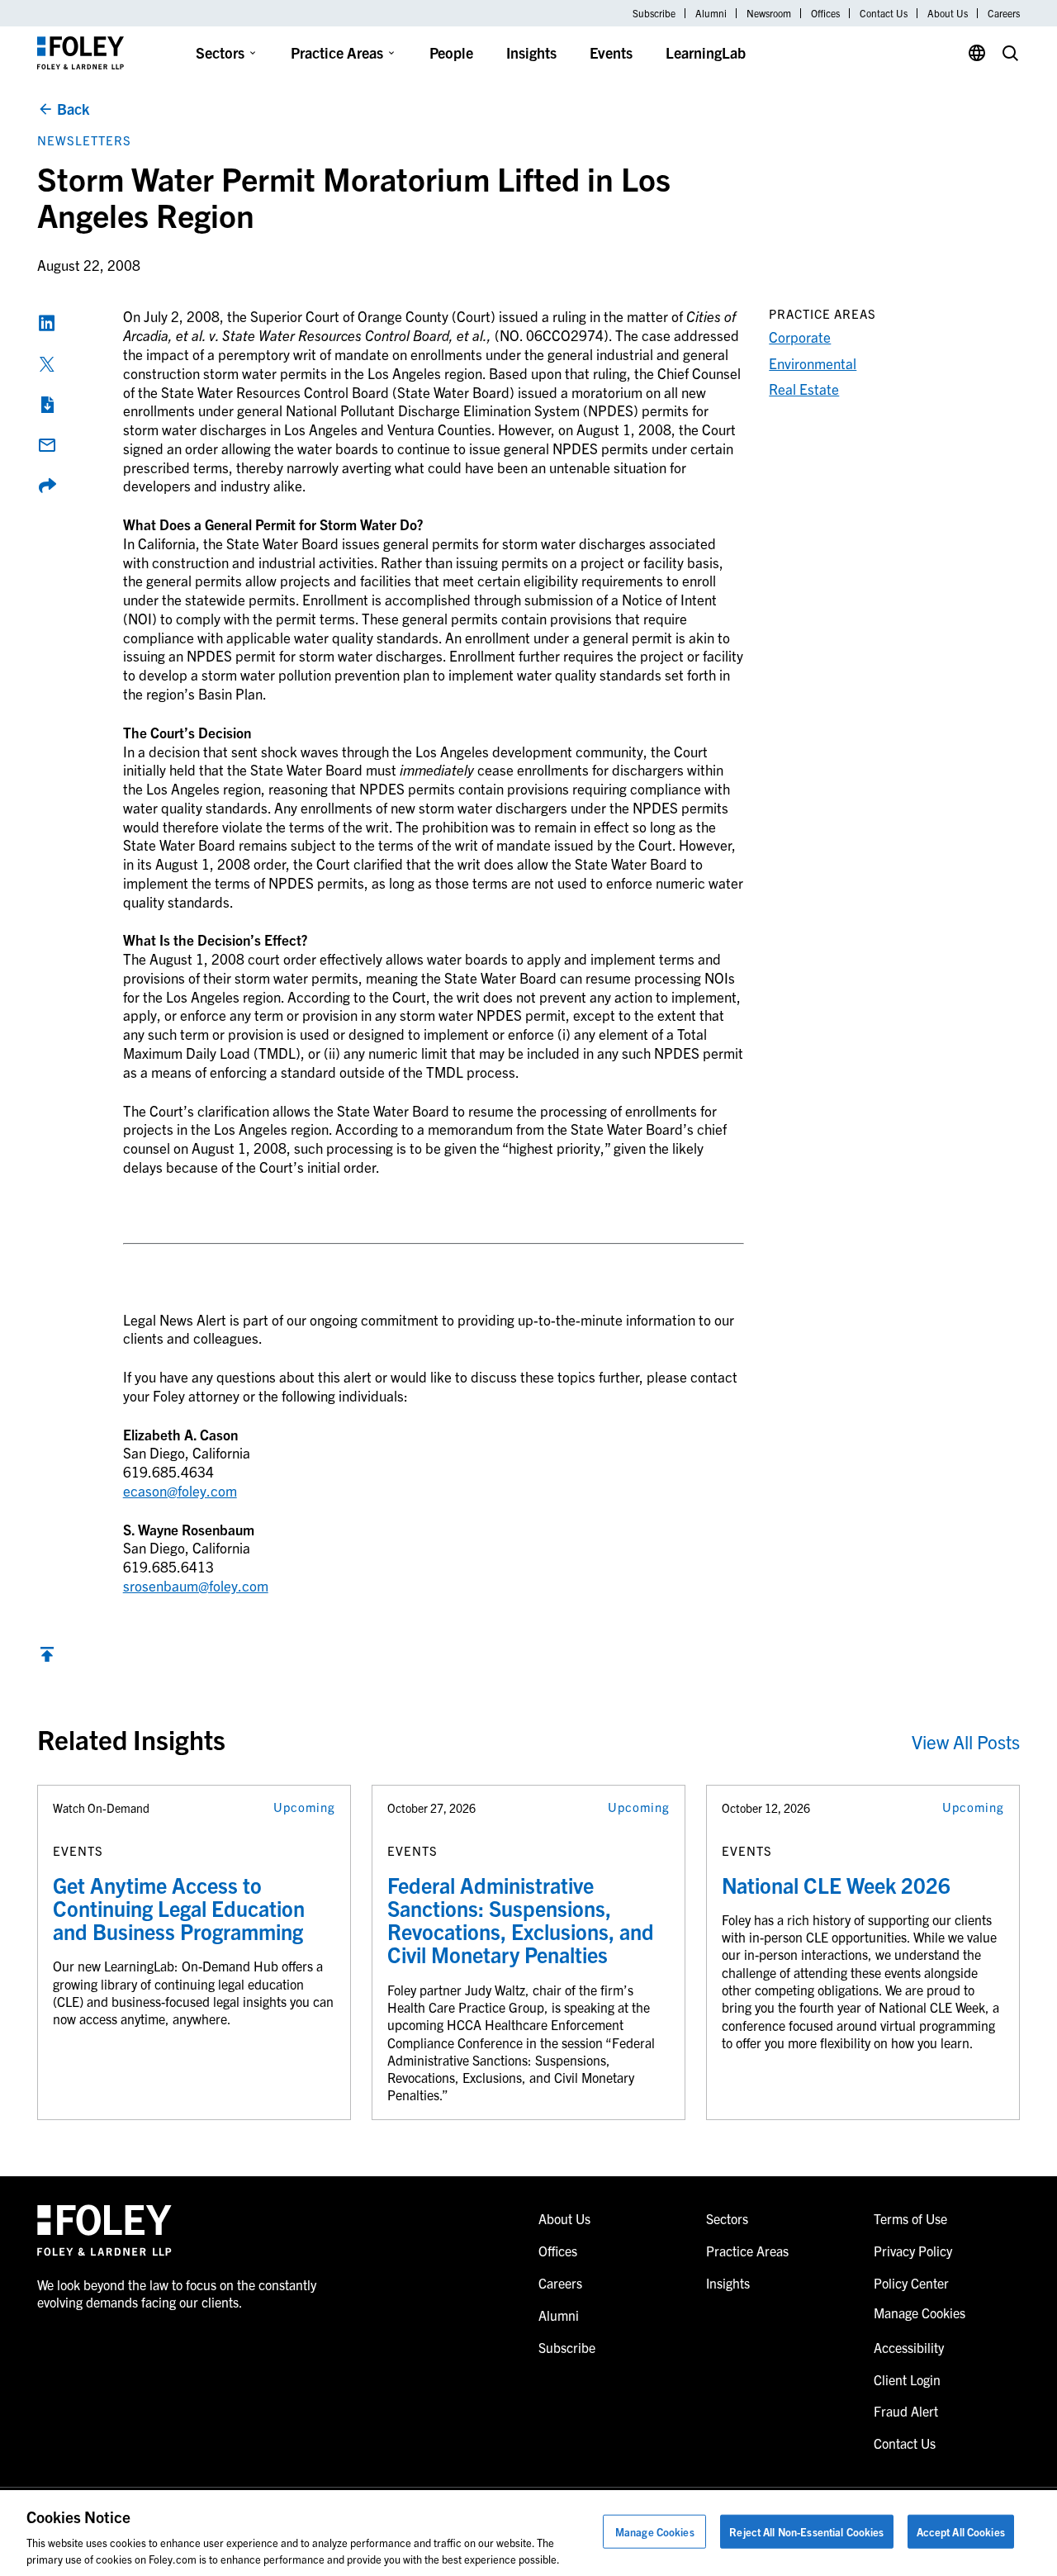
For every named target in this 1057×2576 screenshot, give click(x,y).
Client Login (907, 2379)
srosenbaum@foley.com (196, 1585)
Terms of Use (910, 2218)
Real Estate (804, 389)
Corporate (800, 337)
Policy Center (911, 2283)
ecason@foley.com (180, 1490)
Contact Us (884, 13)
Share (47, 486)
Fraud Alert (906, 2411)
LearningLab (706, 52)
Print (47, 405)
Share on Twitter (47, 364)
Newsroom (769, 13)
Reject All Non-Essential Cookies (806, 2532)
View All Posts (966, 1741)
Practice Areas (337, 52)
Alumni (711, 13)
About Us (948, 13)
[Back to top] (47, 1658)
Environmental (813, 363)
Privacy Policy (913, 2251)
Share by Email (47, 445)
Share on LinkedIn (47, 323)
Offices (825, 13)
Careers (1004, 13)
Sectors (220, 52)
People (451, 52)
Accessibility (909, 2347)
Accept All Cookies (961, 2532)
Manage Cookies (655, 2532)
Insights (531, 52)
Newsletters (84, 140)
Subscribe (654, 13)
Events (611, 52)
